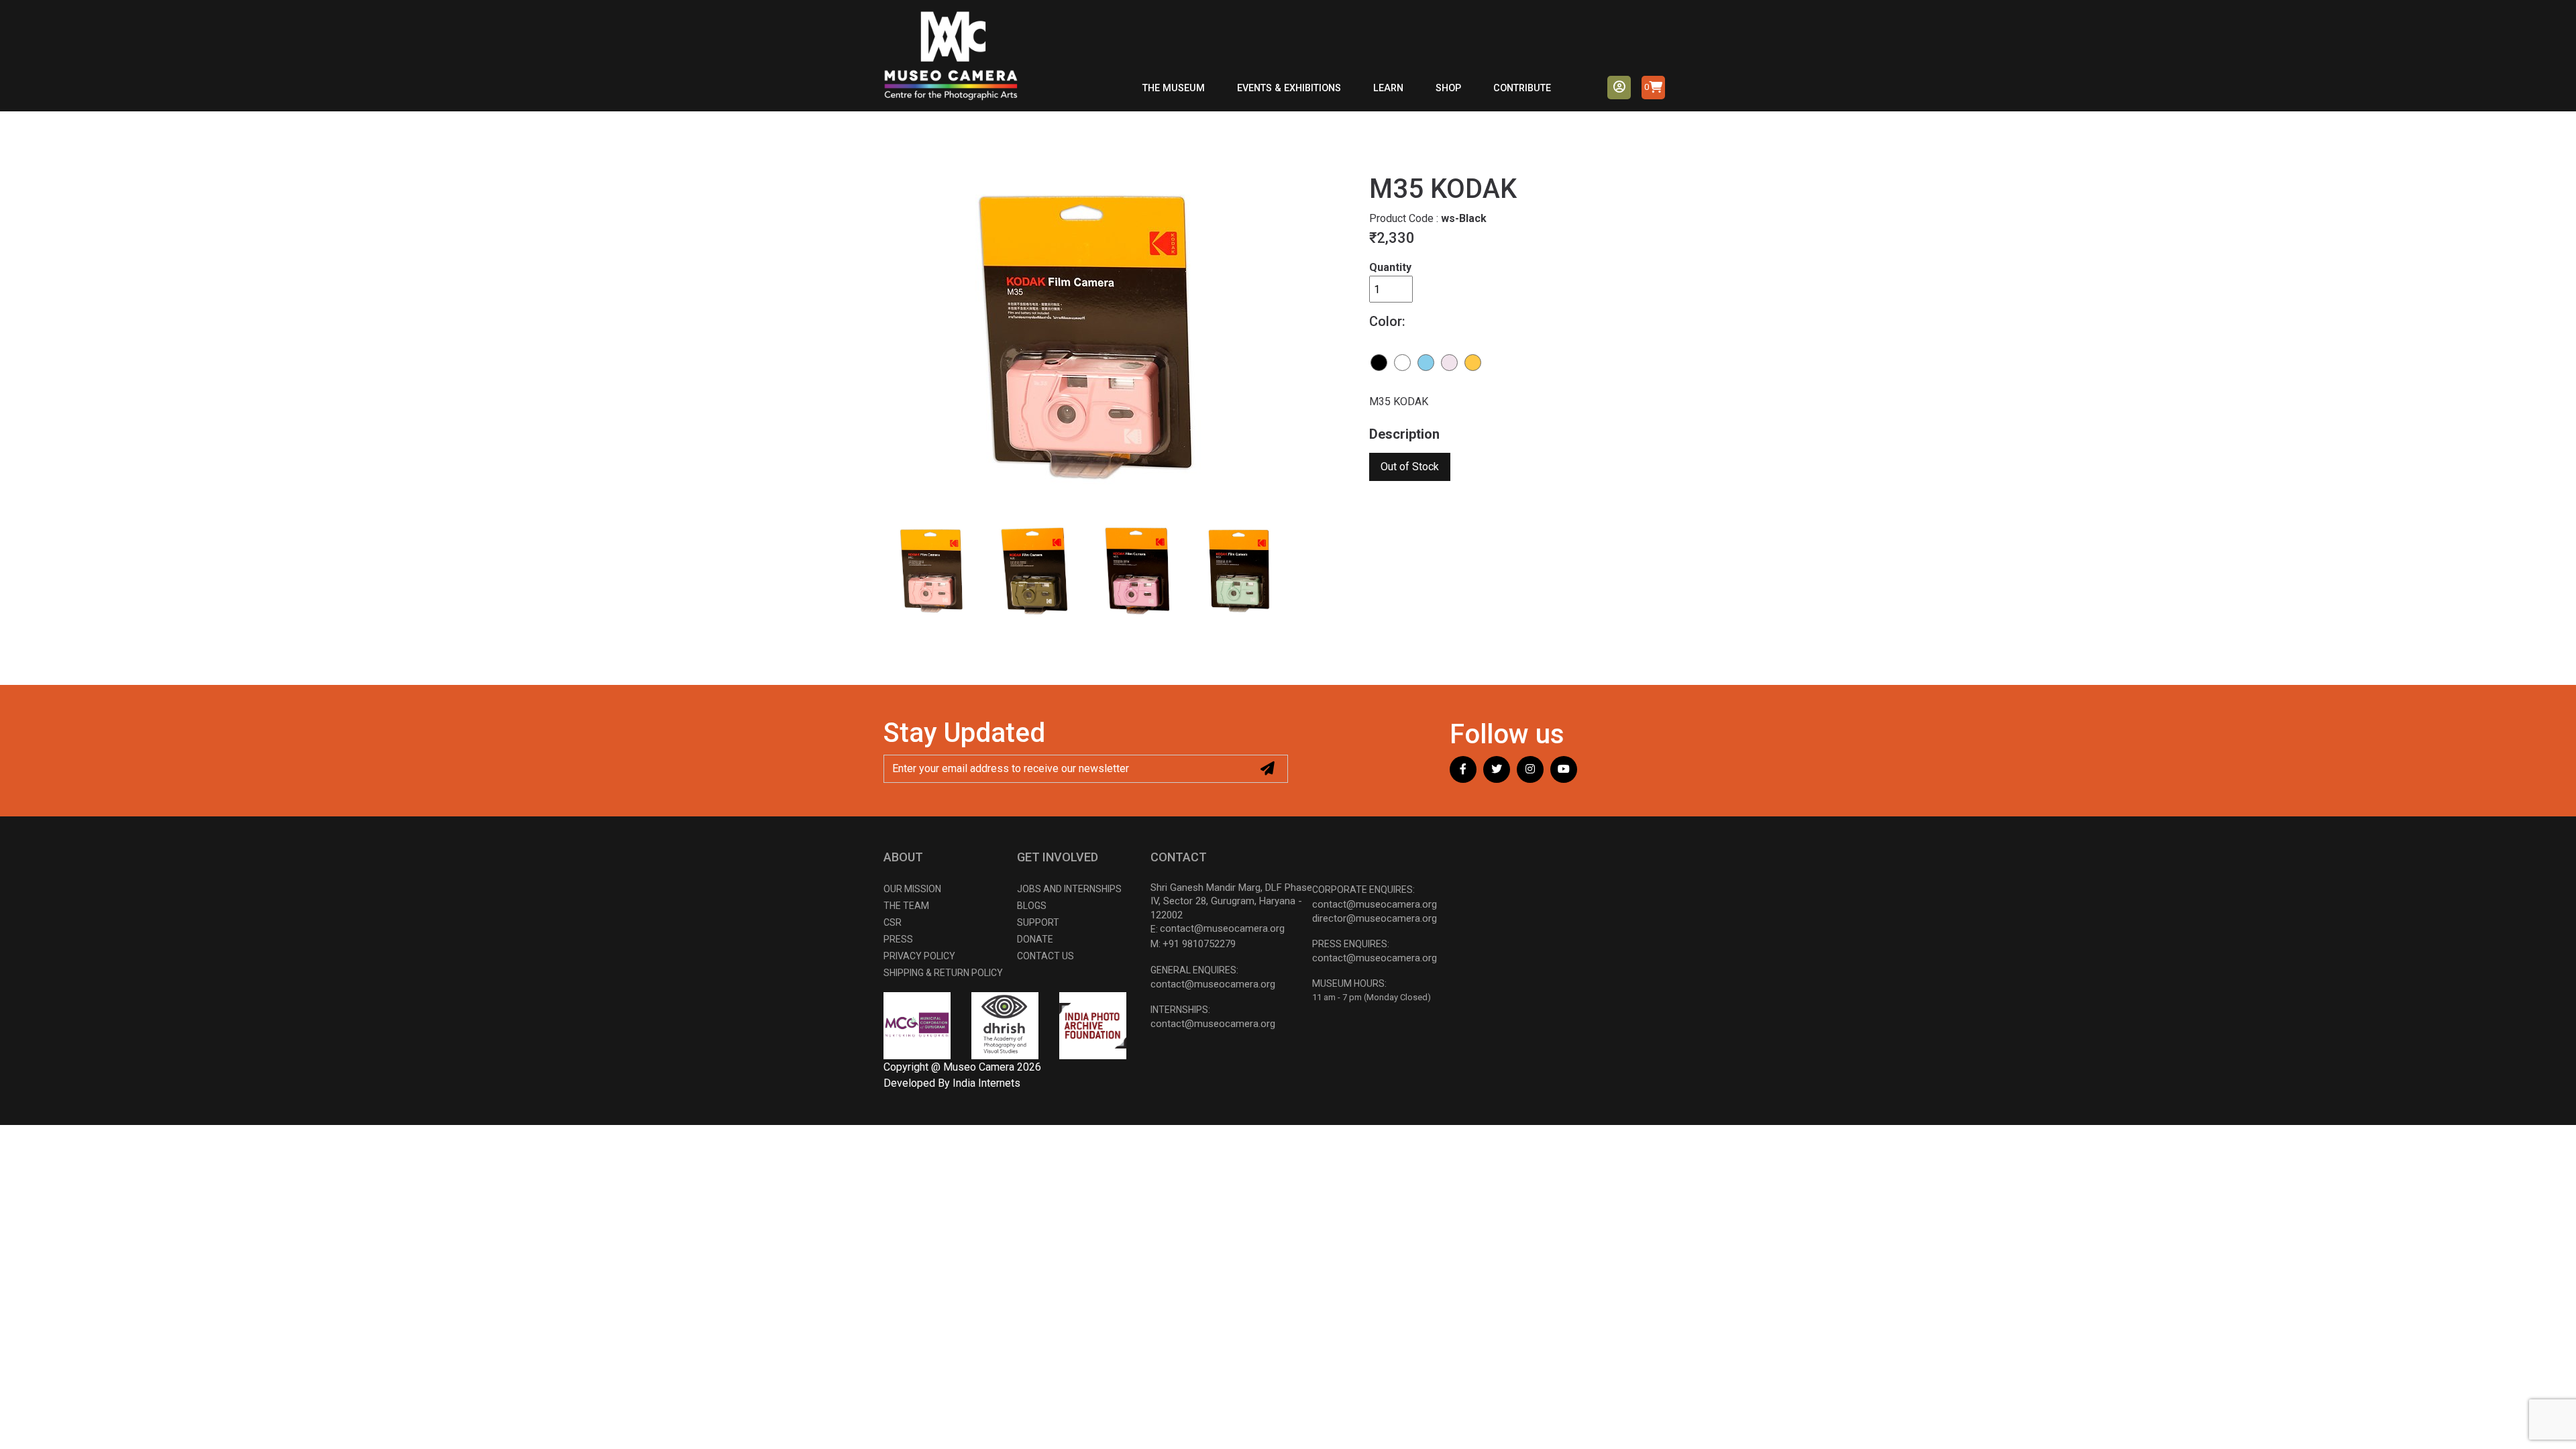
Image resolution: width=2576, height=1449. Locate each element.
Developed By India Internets (952, 1083)
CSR (893, 922)
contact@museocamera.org (1222, 928)
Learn (1388, 88)
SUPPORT (1038, 922)
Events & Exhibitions (1289, 88)
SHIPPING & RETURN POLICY (943, 973)
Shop (1448, 88)
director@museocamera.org (1375, 918)
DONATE (1035, 939)
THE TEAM (906, 906)
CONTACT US (1045, 956)
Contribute (1522, 88)
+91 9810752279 (1199, 944)
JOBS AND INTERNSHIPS (1069, 889)
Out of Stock (1410, 467)
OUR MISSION (912, 889)
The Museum (1174, 88)
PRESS (898, 939)
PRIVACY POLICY (919, 956)
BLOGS (1032, 906)
